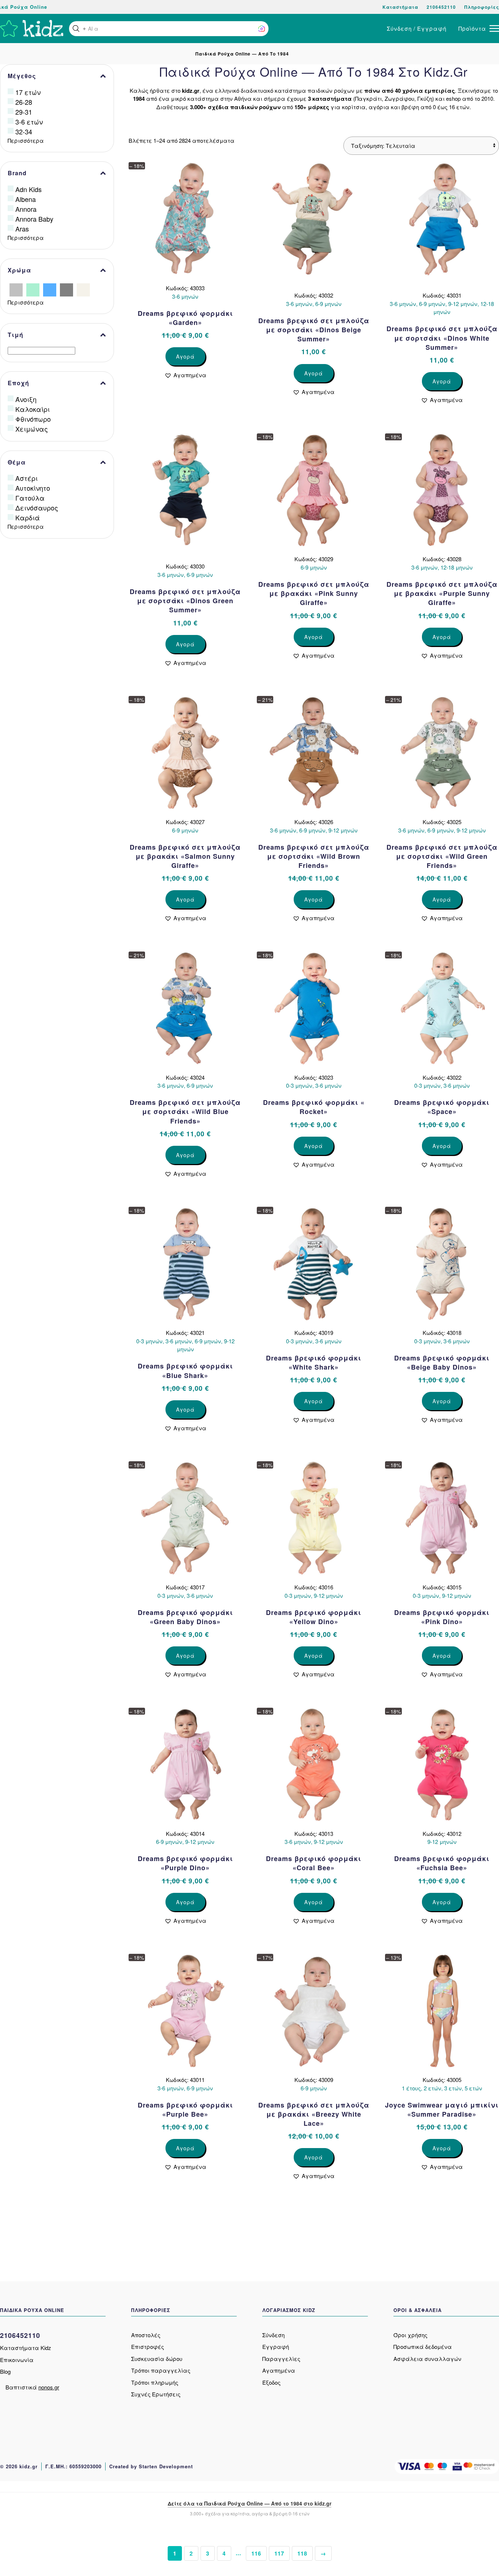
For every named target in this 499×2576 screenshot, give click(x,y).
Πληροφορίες (482, 7)
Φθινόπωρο (33, 419)
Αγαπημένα (279, 2370)
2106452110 (441, 7)
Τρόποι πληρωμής (155, 2382)
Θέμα (17, 462)
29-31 (24, 112)
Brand (17, 173)
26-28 (24, 102)
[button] (76, 28)
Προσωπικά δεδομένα (423, 2347)
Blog (5, 2371)
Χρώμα (19, 270)
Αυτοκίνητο (33, 488)
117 (279, 2553)
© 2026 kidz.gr (19, 2466)
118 (302, 2553)
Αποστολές (146, 2335)
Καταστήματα (400, 7)
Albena (26, 199)
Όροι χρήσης (410, 2335)
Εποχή (18, 383)
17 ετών (28, 92)
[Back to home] (32, 28)
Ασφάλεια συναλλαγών (427, 2359)
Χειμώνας (32, 429)
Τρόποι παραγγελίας (161, 2370)
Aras (22, 229)
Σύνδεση (273, 2335)
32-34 (24, 131)
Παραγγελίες (281, 2359)
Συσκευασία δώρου (157, 2359)
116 (256, 2553)
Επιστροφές (148, 2347)
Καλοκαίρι (33, 409)
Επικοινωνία (17, 2360)
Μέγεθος (22, 76)
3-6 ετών (29, 122)
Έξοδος (271, 2382)
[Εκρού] (83, 289)
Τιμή (16, 335)
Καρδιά (28, 517)
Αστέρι (26, 478)
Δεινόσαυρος (37, 508)
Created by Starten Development (151, 2466)
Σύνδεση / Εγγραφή (417, 28)
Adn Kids (28, 189)
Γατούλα (30, 498)
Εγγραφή (276, 2347)
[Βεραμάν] (33, 289)
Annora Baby (34, 219)
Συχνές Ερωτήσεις (156, 2394)
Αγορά (185, 356)
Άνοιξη (26, 399)
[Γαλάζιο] (50, 289)
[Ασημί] (16, 289)
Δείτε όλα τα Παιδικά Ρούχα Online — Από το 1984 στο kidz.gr (249, 2503)
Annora (26, 209)
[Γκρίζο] (66, 289)
